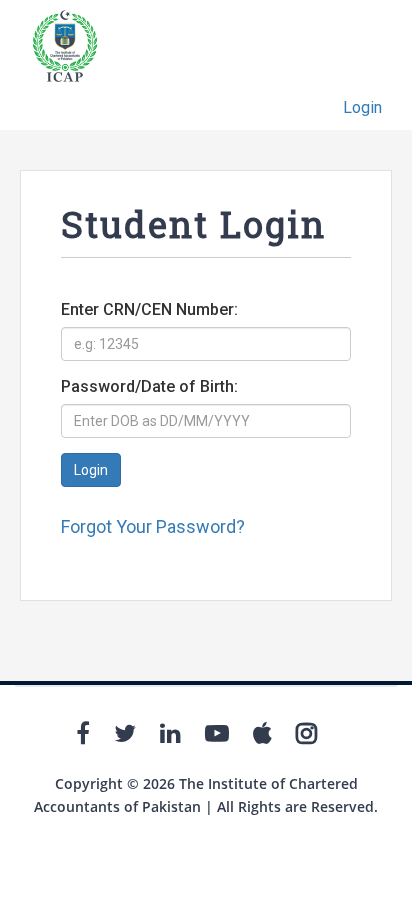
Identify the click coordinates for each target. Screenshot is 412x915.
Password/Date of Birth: (149, 386)
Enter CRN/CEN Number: (149, 309)
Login (362, 107)
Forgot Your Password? (153, 526)
